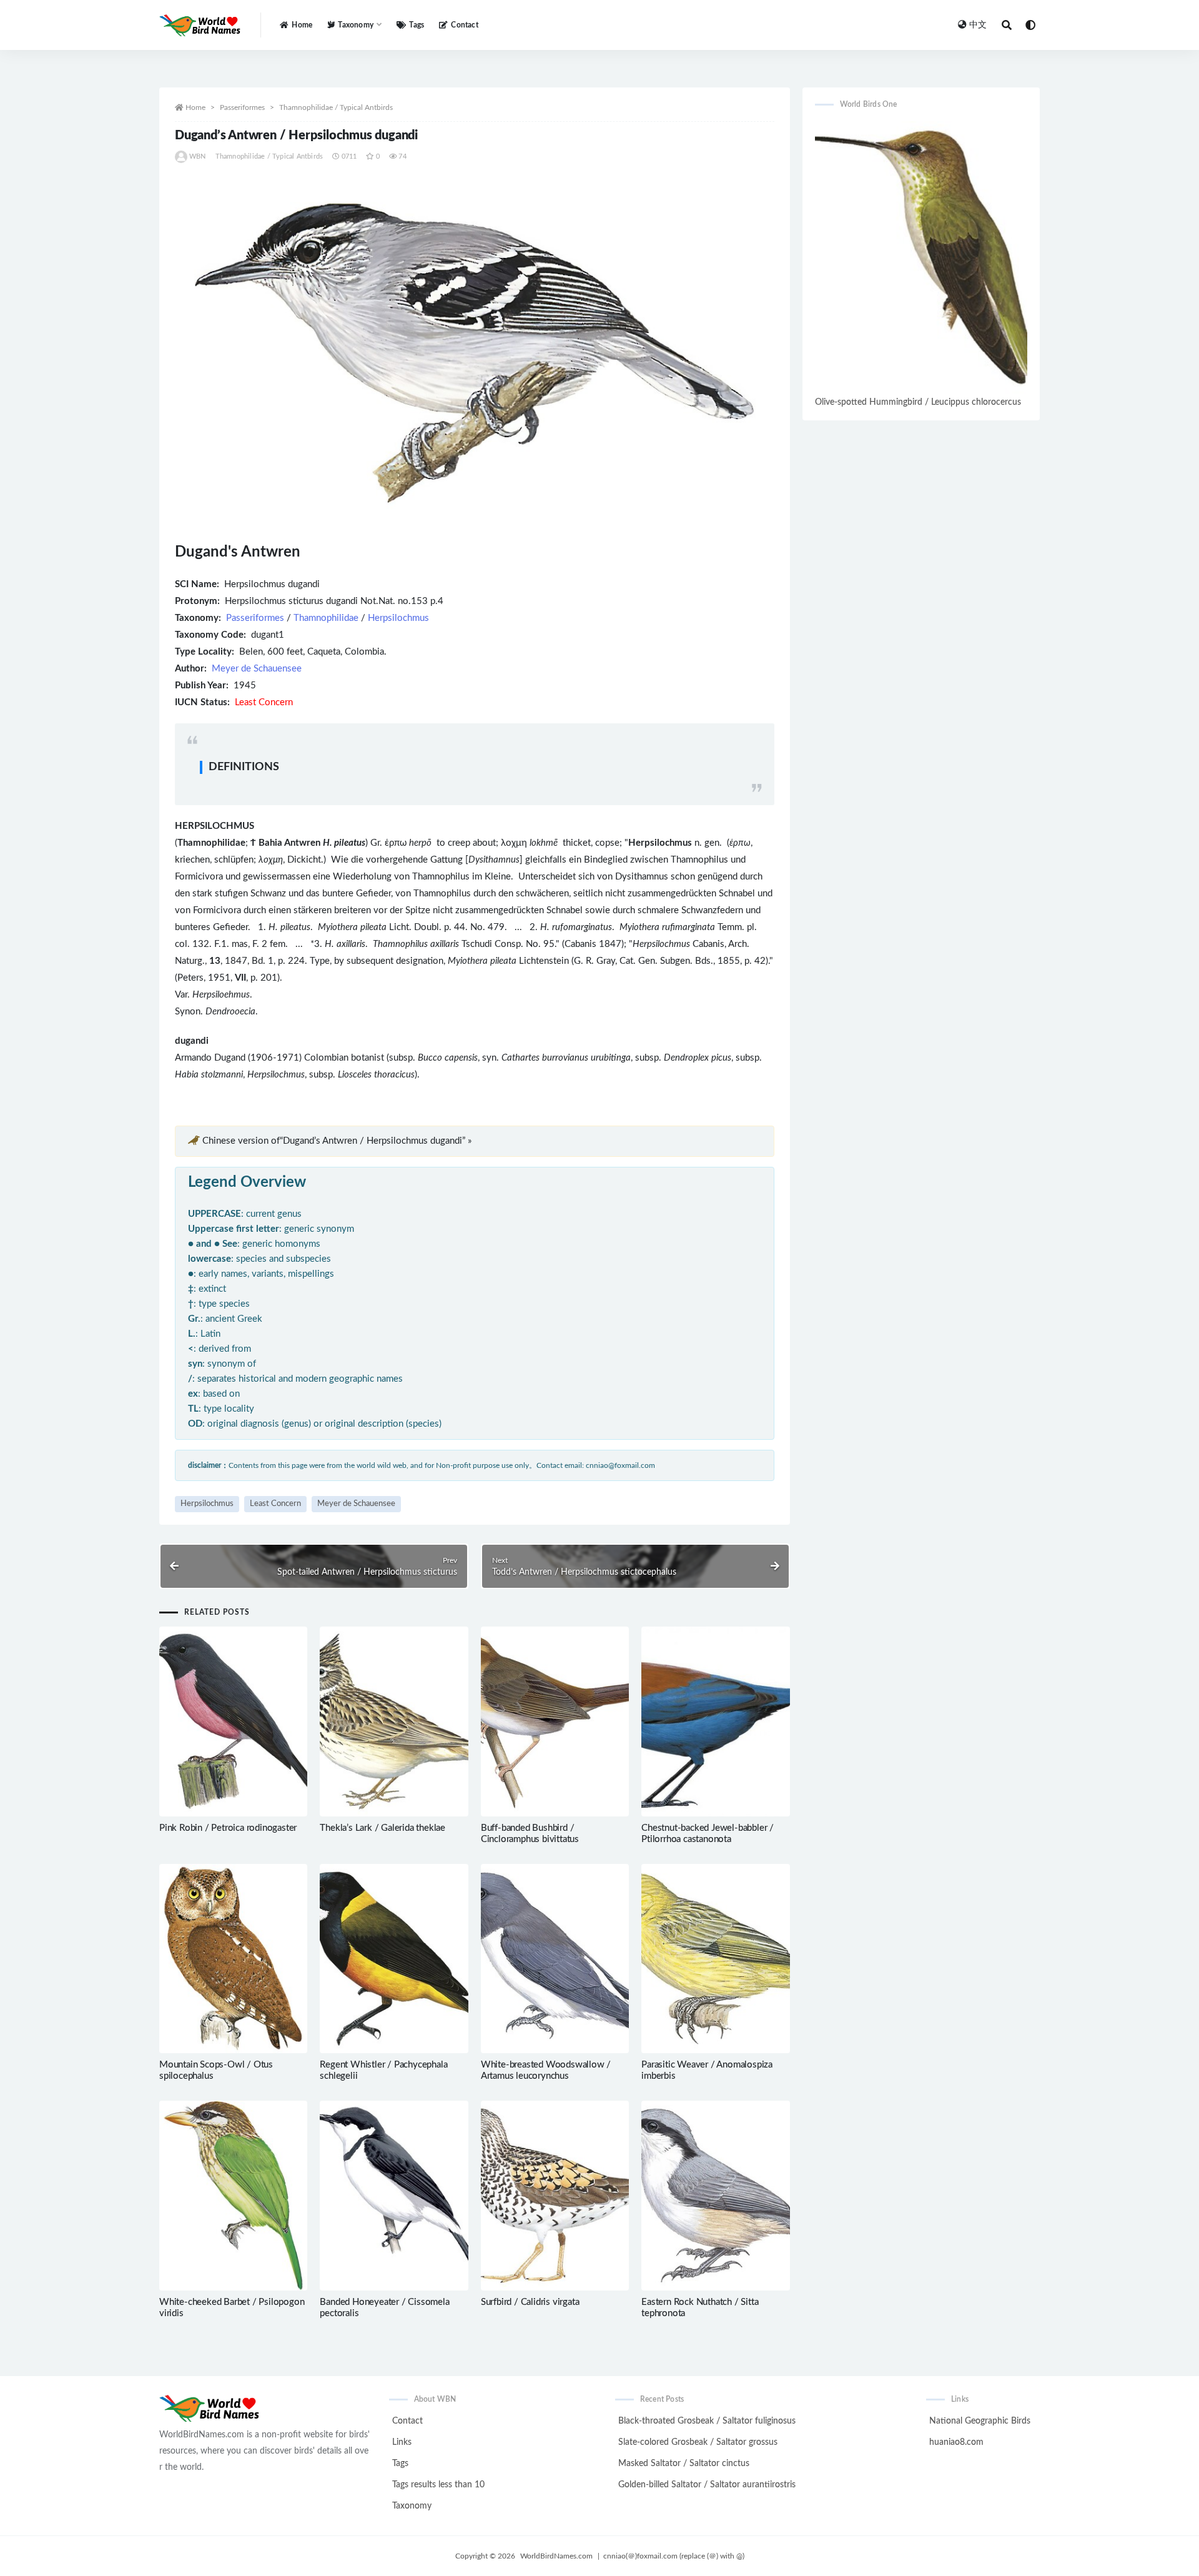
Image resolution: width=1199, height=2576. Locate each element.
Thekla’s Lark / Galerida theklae (382, 1828)
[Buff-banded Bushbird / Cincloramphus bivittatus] (555, 1721)
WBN (198, 156)
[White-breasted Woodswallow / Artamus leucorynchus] (555, 1959)
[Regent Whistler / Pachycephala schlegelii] (394, 1959)
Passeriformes (242, 107)
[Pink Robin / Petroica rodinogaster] (233, 1721)
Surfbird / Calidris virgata (530, 2302)
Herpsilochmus (398, 618)
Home (302, 25)
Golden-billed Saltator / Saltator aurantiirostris (707, 2485)
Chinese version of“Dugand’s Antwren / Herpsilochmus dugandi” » (337, 1141)
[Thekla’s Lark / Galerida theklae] (394, 1721)
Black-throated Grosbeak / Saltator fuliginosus (707, 2421)
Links (402, 2442)
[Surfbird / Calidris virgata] (555, 2196)
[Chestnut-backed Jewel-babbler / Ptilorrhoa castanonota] (715, 1721)
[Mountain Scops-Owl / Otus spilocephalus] (233, 1959)
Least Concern (275, 1504)
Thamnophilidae (326, 618)
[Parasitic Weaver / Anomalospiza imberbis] (715, 1959)
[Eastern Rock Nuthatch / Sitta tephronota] (715, 2196)
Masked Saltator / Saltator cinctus (684, 2464)
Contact (464, 25)
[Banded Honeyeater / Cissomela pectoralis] (394, 2196)
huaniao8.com (956, 2442)
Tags (417, 25)
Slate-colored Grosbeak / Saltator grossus (698, 2442)
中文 (978, 25)
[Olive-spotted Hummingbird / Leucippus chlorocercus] (921, 257)
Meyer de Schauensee (257, 669)
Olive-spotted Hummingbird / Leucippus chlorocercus (918, 402)
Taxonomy (412, 2506)
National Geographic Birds (980, 2421)
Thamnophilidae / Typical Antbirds (336, 107)
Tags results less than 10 (438, 2485)
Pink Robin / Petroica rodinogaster (228, 1828)
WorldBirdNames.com (556, 2556)
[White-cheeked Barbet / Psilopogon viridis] (233, 2196)
